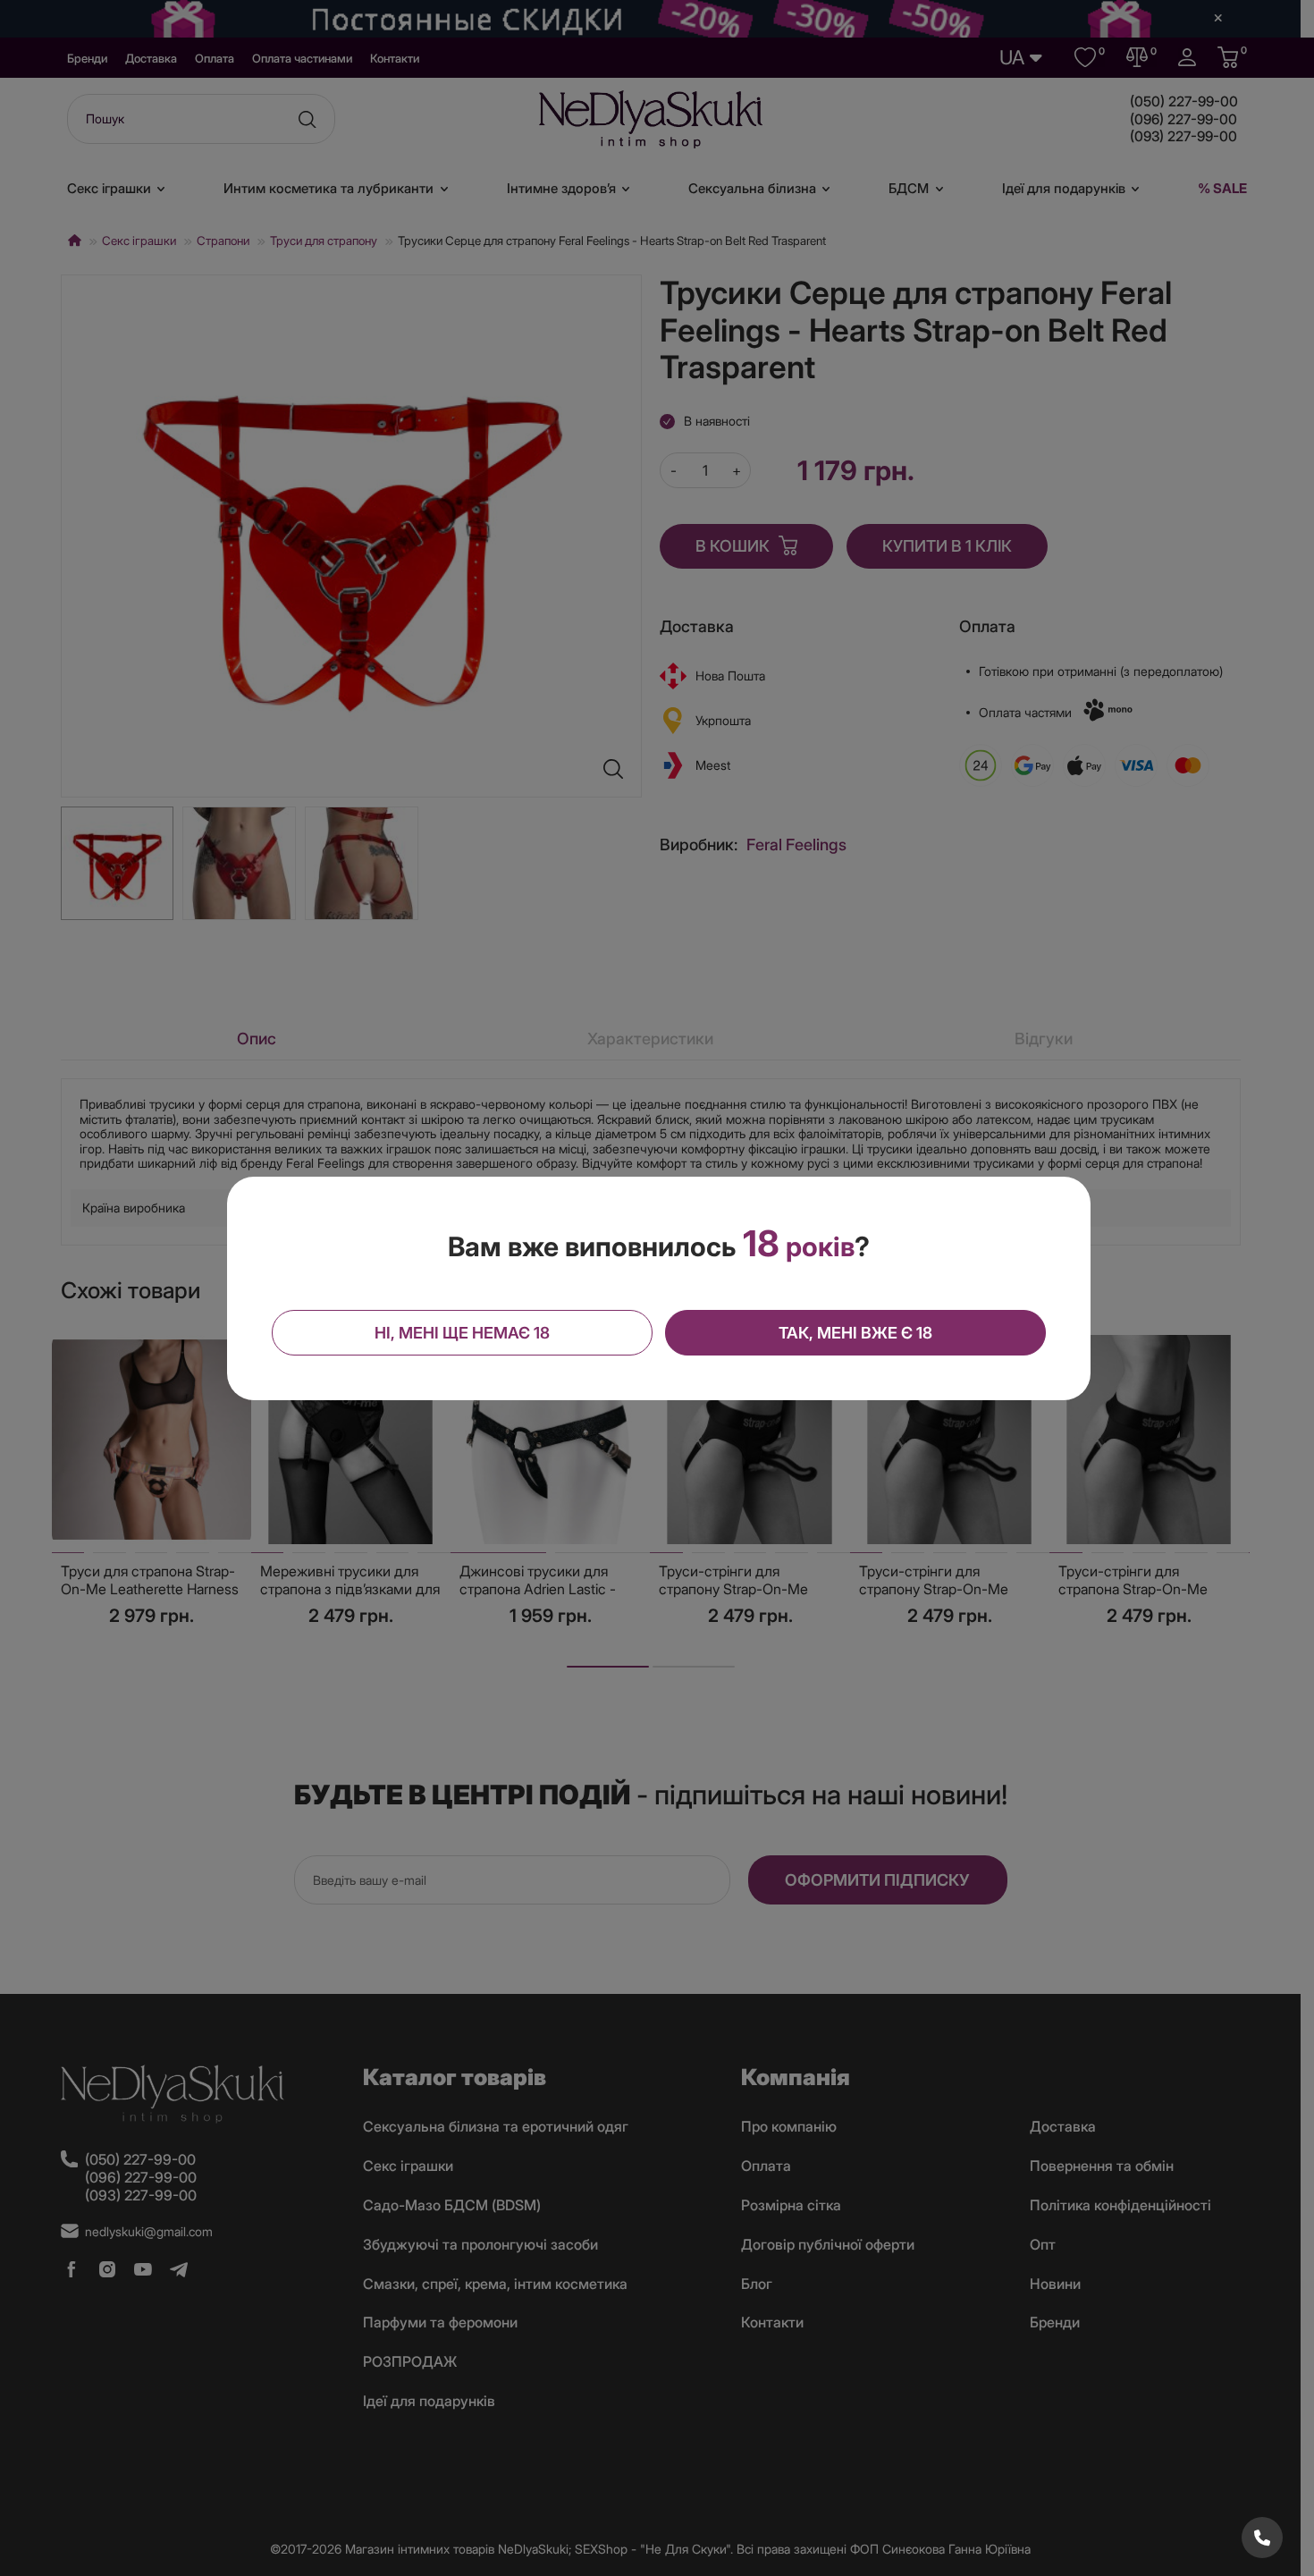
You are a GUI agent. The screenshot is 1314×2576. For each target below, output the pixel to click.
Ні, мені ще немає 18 (462, 1333)
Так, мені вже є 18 (855, 1333)
